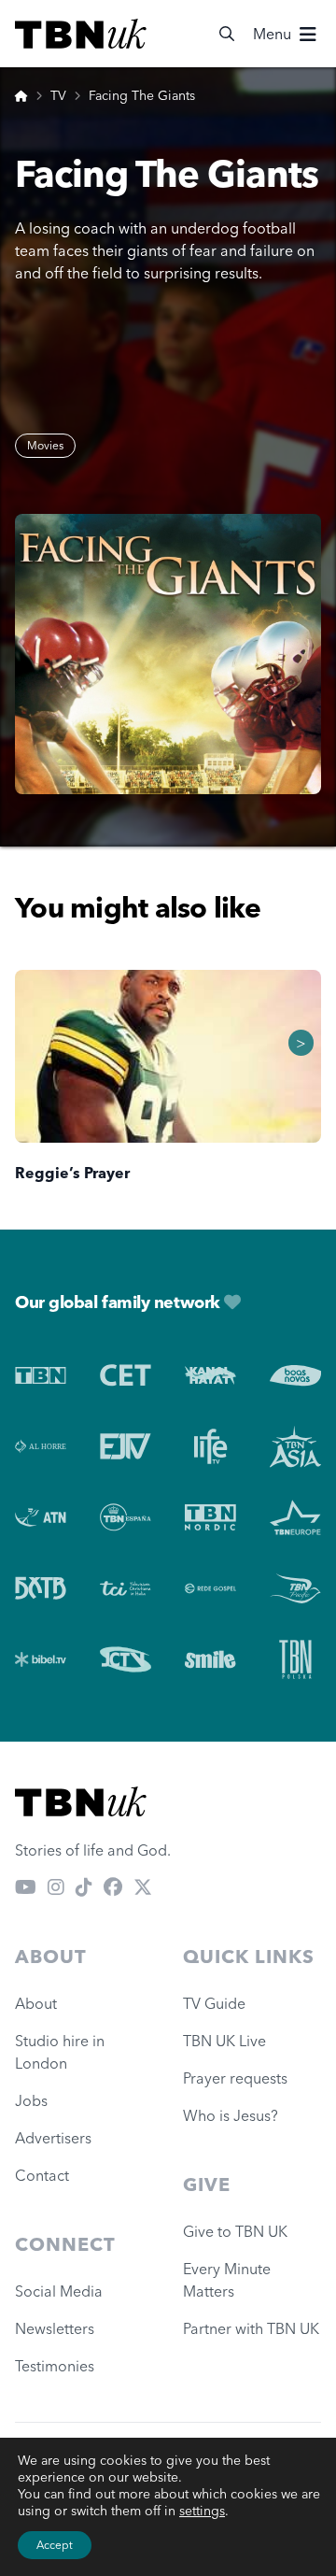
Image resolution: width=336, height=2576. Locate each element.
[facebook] (113, 1887)
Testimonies (55, 2366)
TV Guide (214, 2003)
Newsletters (55, 2328)
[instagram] (56, 1887)
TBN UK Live (224, 2041)
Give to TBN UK (235, 2231)
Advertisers (53, 2138)
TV (58, 95)
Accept (55, 2545)
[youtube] (26, 1887)
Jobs (31, 2100)
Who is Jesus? (234, 2115)
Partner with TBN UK (251, 2328)
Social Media (59, 2291)
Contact (42, 2175)
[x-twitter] (143, 1887)
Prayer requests (235, 2078)
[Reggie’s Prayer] (168, 1056)
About (36, 2003)
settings (202, 2511)
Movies (45, 445)
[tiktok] (84, 1887)
